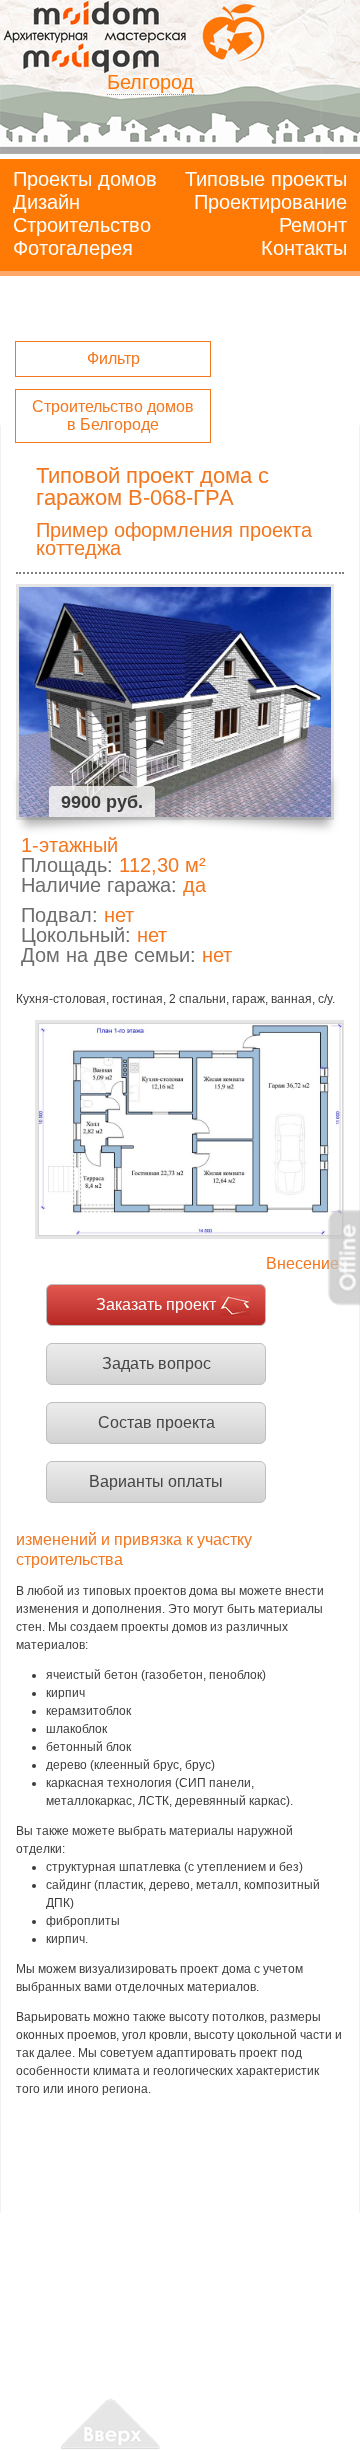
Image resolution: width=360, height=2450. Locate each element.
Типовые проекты (266, 179)
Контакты (304, 248)
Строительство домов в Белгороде (113, 415)
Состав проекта (156, 1422)
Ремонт (313, 225)
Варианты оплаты (156, 1481)
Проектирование (270, 202)
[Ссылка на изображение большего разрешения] (189, 1129)
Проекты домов (85, 179)
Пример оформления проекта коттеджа (174, 539)
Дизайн (46, 202)
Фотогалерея (73, 248)
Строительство (82, 225)
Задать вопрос (156, 1363)
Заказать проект (156, 1304)
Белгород (150, 82)
